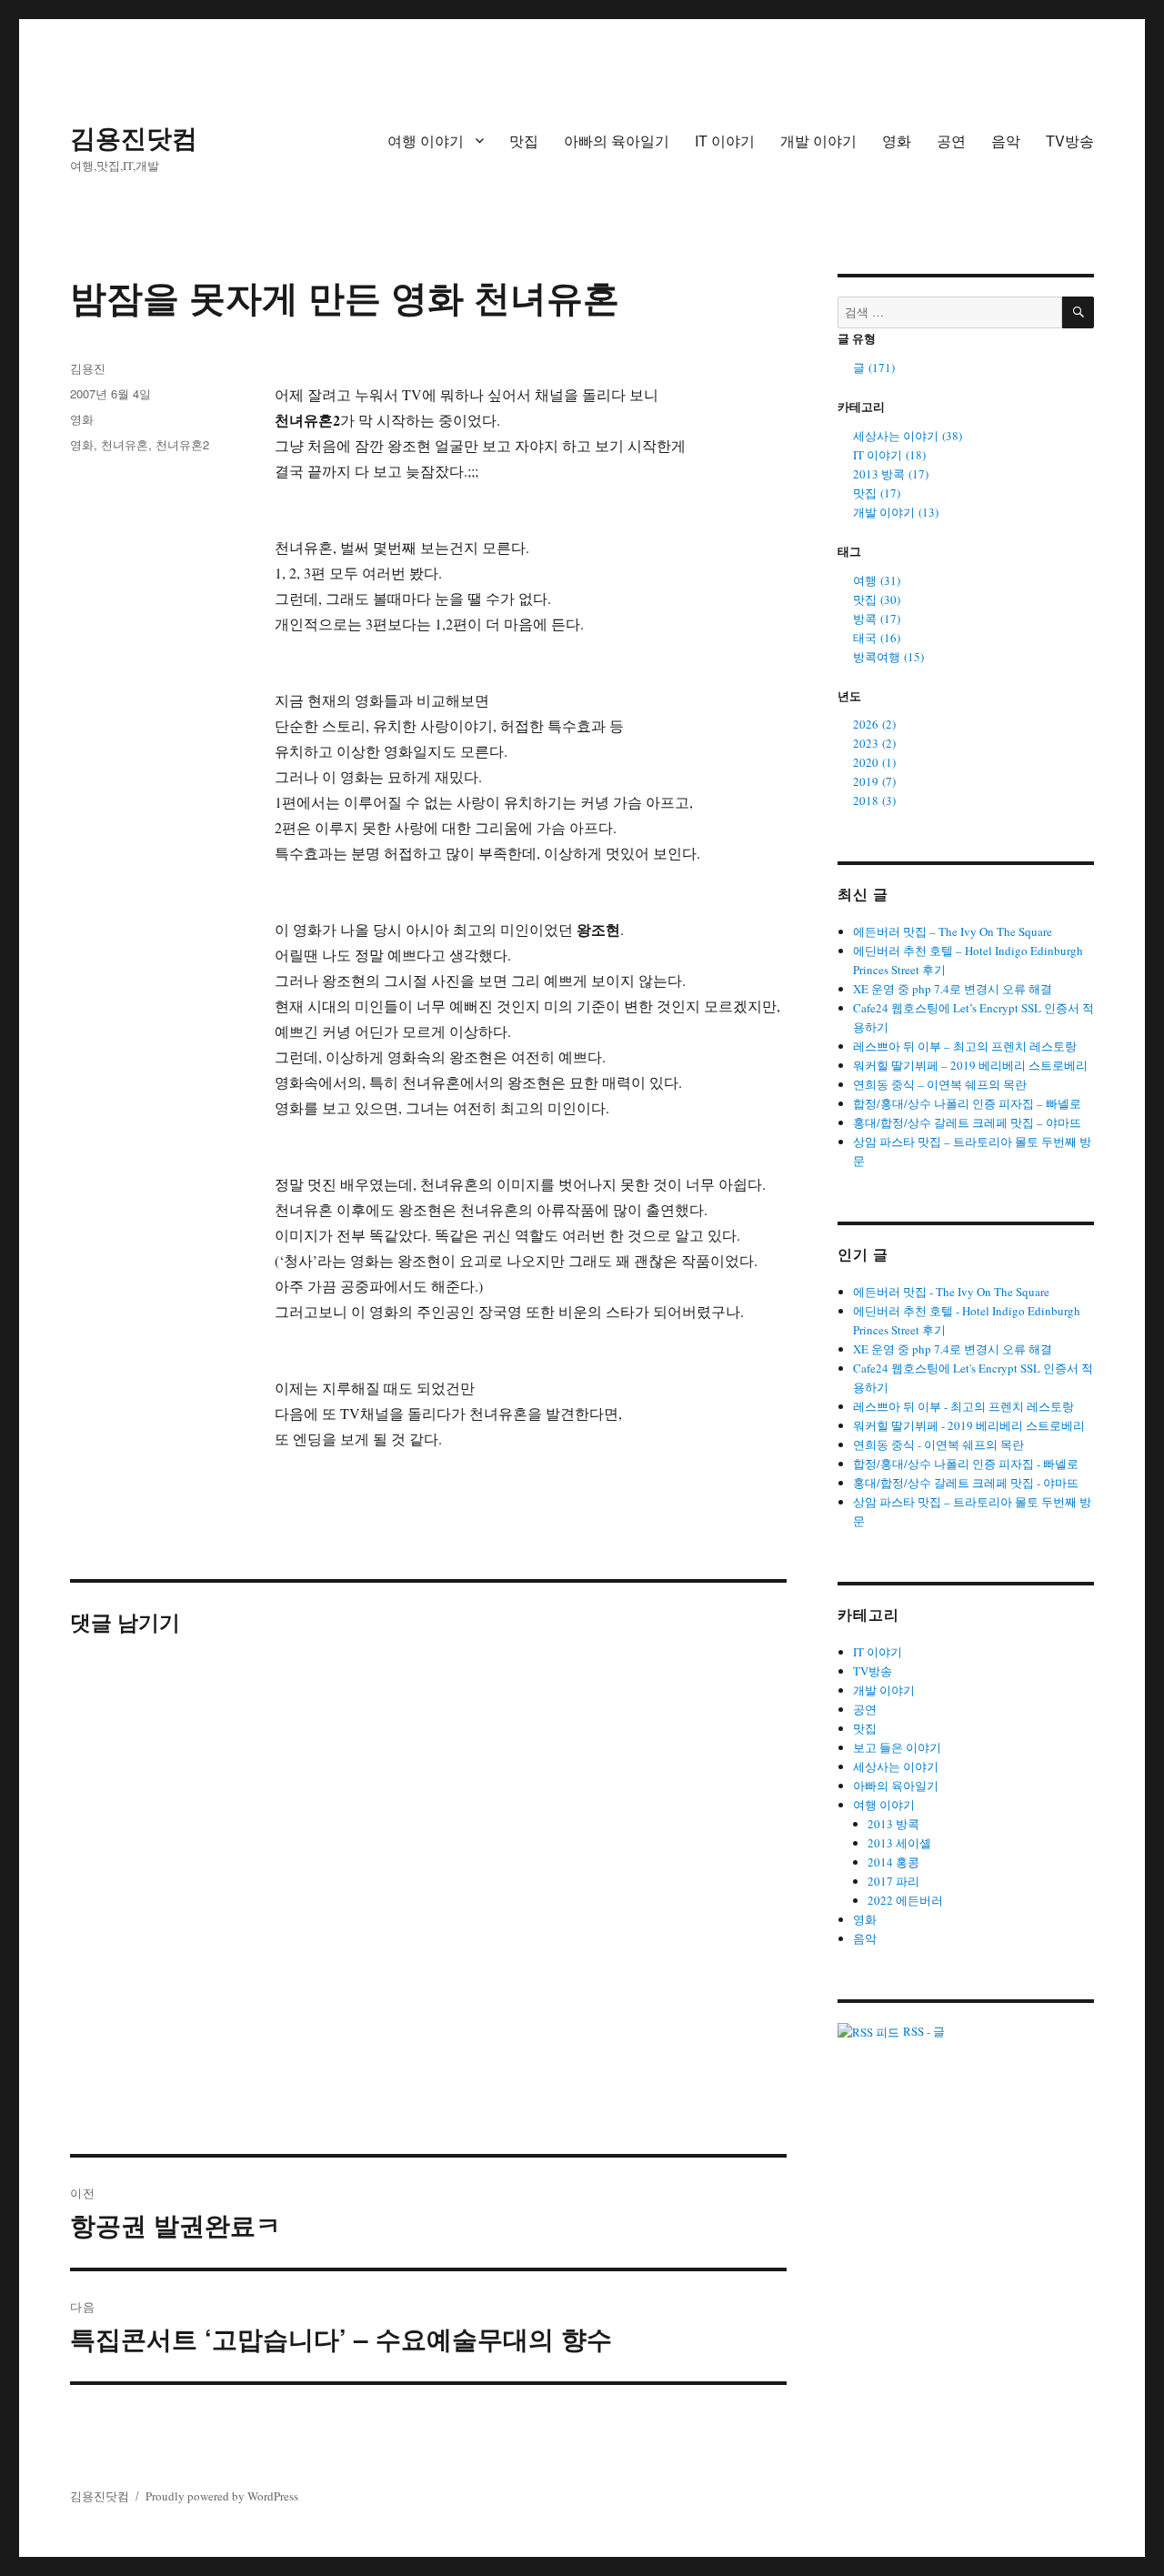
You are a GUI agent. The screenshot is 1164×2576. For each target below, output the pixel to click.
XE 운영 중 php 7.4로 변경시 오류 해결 (953, 989)
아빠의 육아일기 (617, 141)
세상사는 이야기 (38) (908, 436)
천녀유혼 (125, 444)
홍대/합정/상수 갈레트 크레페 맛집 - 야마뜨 (966, 1483)
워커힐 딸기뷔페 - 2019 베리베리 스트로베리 (969, 1425)
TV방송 (1070, 141)
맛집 (524, 141)
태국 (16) (877, 638)
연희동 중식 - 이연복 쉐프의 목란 (938, 1444)
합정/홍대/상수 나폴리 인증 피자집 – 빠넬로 (967, 1103)
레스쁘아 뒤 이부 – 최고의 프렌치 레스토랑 (965, 1046)
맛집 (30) (877, 599)
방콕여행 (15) (888, 657)
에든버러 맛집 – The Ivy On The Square (953, 931)
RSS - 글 (922, 2031)
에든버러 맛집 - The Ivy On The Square (951, 1292)
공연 (951, 141)
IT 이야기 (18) (889, 455)
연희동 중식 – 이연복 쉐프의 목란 (940, 1084)
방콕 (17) (877, 619)
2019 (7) (874, 781)
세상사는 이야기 (896, 1766)
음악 (1006, 141)
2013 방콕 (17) (891, 474)
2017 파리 (893, 1881)
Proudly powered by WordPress (222, 2496)
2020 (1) (874, 762)
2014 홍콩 (893, 1862)
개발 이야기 (818, 141)
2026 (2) (874, 724)
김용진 (88, 368)
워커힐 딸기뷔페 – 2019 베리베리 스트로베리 (970, 1065)
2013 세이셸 (899, 1843)
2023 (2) (874, 743)
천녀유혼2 (182, 444)
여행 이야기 (426, 141)
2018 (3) (874, 800)
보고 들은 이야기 (897, 1747)
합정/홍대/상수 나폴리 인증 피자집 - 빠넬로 (966, 1464)
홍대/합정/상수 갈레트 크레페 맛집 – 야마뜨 (967, 1122)
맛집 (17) (877, 493)
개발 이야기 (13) (896, 512)
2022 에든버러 (905, 1900)
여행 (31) (877, 580)
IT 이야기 (725, 141)
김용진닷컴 (134, 137)
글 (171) (874, 367)
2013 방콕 (893, 1824)
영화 (897, 141)
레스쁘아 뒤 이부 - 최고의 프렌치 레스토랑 (963, 1406)
